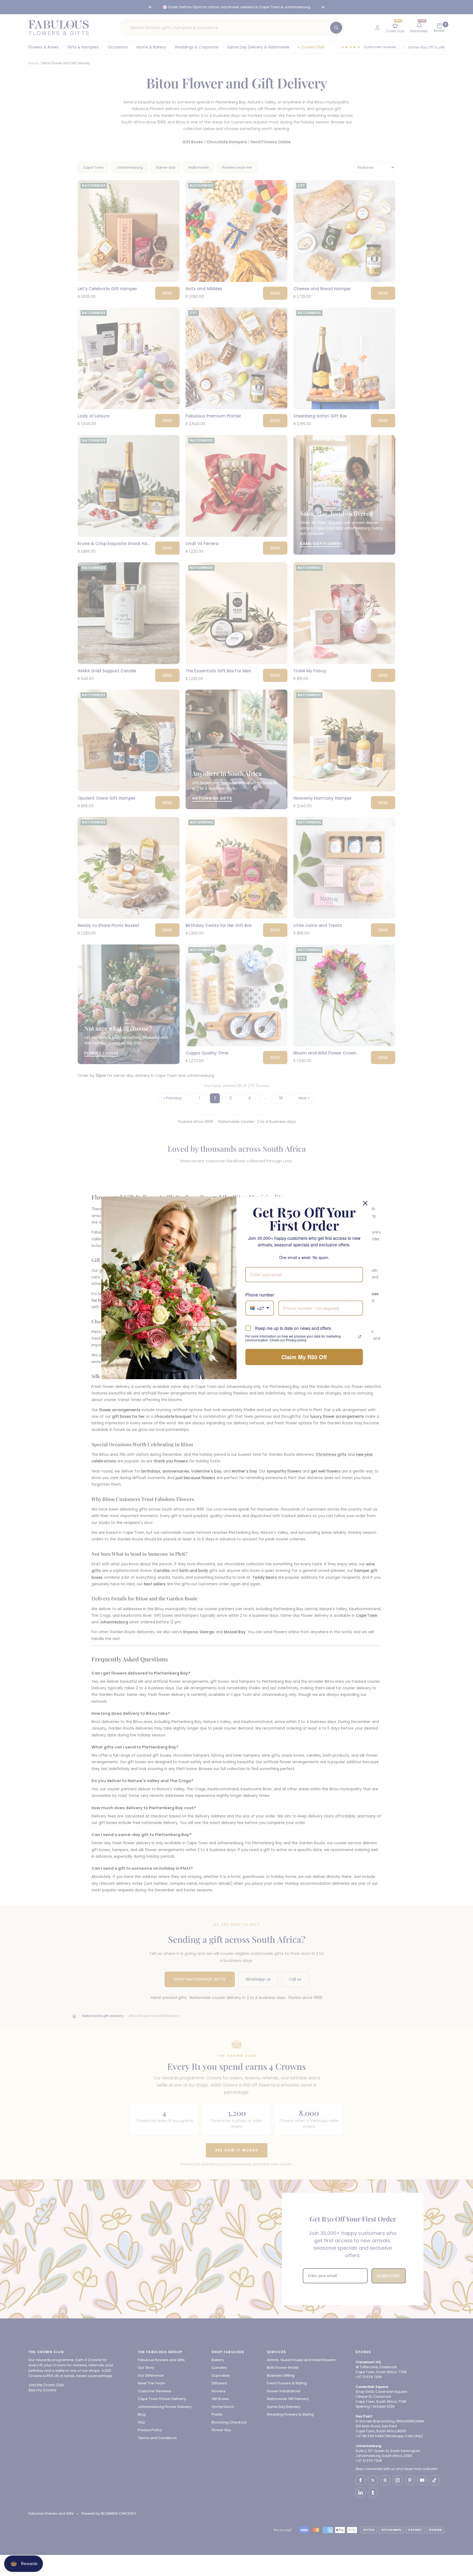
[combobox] (260, 1308)
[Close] (365, 1203)
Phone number (260, 1295)
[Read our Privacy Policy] (360, 1337)
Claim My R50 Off (304, 1357)
